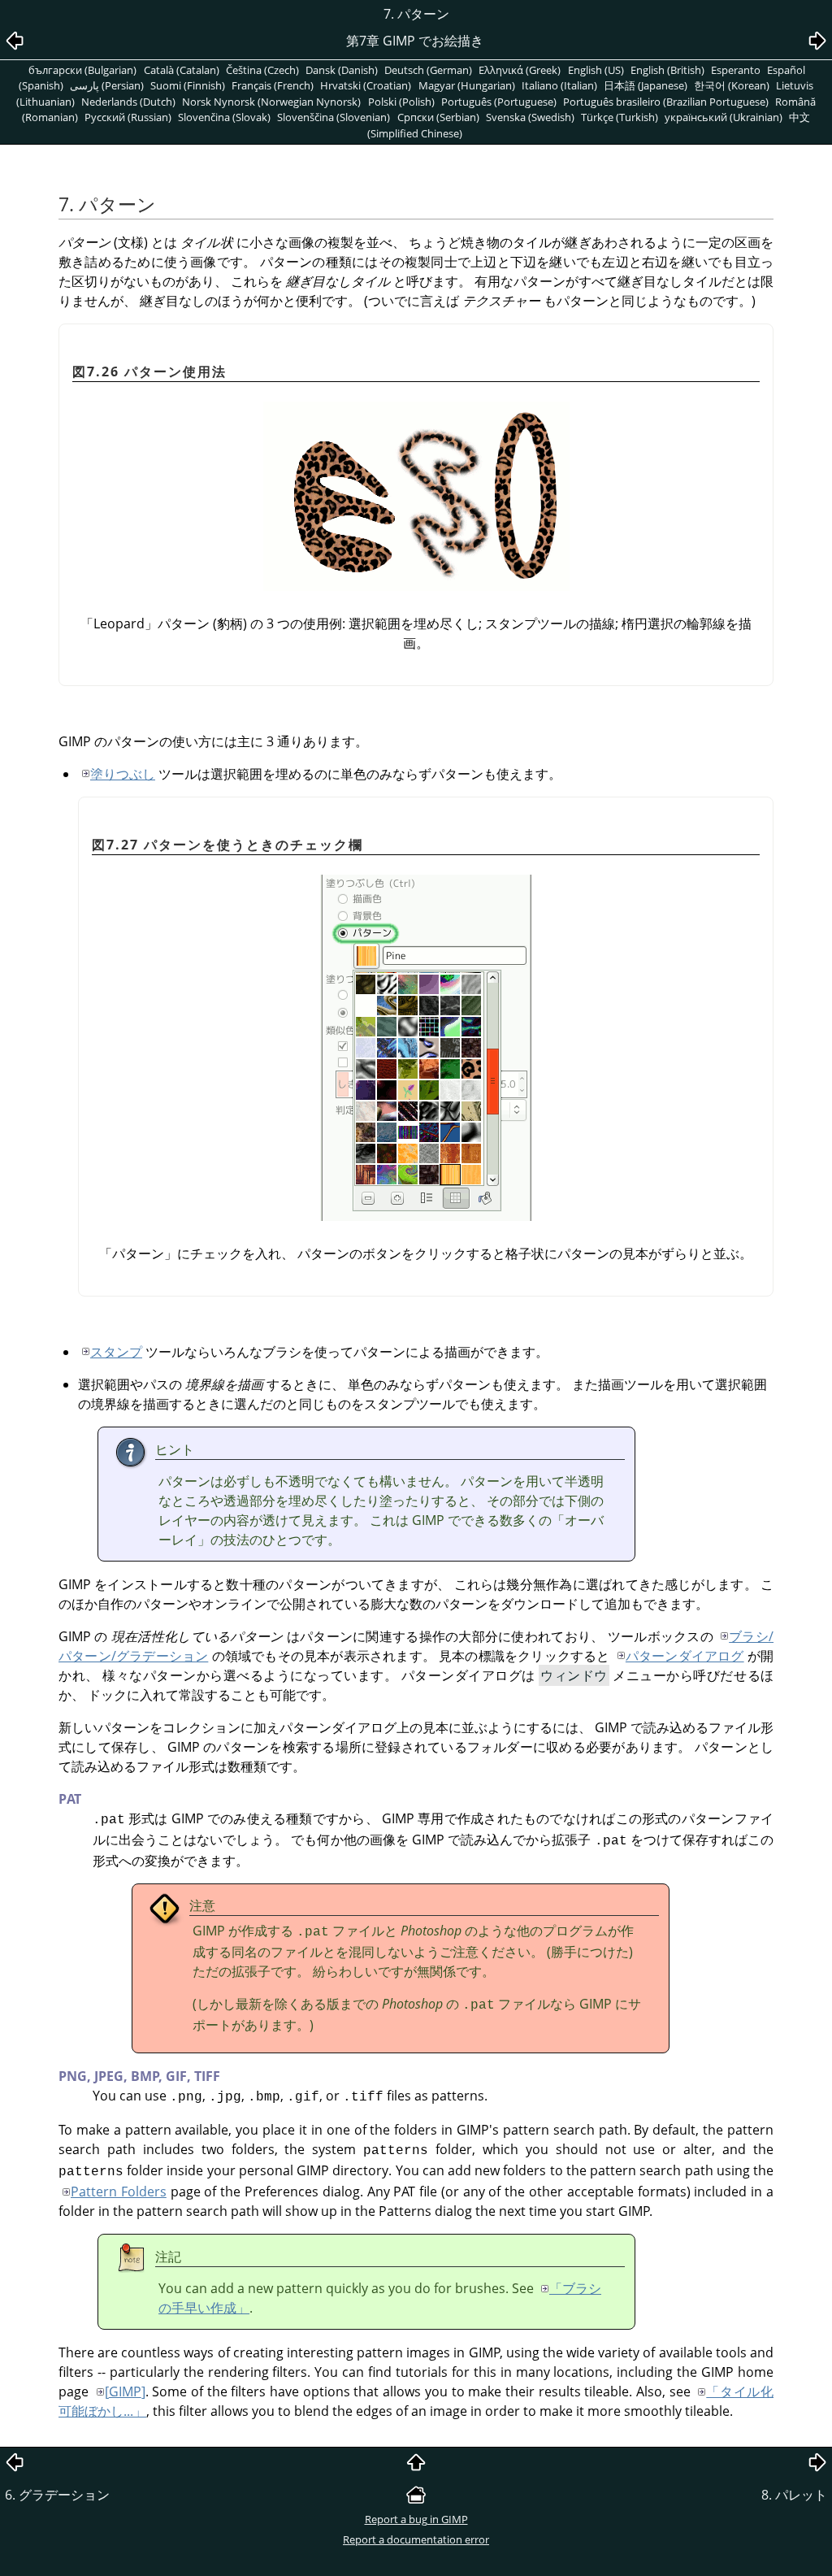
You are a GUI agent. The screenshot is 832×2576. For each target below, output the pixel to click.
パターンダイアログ (685, 1656)
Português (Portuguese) (499, 102)
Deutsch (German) (428, 70)
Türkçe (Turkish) (620, 117)
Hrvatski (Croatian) (366, 85)
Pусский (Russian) (128, 117)
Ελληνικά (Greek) (520, 70)
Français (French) (273, 85)
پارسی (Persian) (107, 85)
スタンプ (116, 1352)
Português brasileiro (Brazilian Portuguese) (666, 102)
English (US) (596, 70)
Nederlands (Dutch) (128, 102)
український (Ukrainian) (724, 117)
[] (125, 2391)
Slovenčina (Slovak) (224, 117)
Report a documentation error (416, 2539)
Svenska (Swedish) (530, 117)
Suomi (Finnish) (188, 85)
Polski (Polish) (401, 102)
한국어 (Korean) (732, 85)
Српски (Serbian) (438, 117)
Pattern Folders (119, 2192)
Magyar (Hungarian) (467, 85)
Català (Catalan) (182, 70)
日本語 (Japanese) (646, 85)
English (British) (667, 70)
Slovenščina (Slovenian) (334, 117)
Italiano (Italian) (559, 85)
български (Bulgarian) (82, 70)
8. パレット (794, 2495)
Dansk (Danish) (342, 70)
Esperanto (736, 70)
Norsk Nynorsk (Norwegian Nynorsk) (271, 102)
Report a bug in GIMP (416, 2519)
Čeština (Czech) (262, 70)
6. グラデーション (57, 2495)
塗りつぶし (123, 774)
